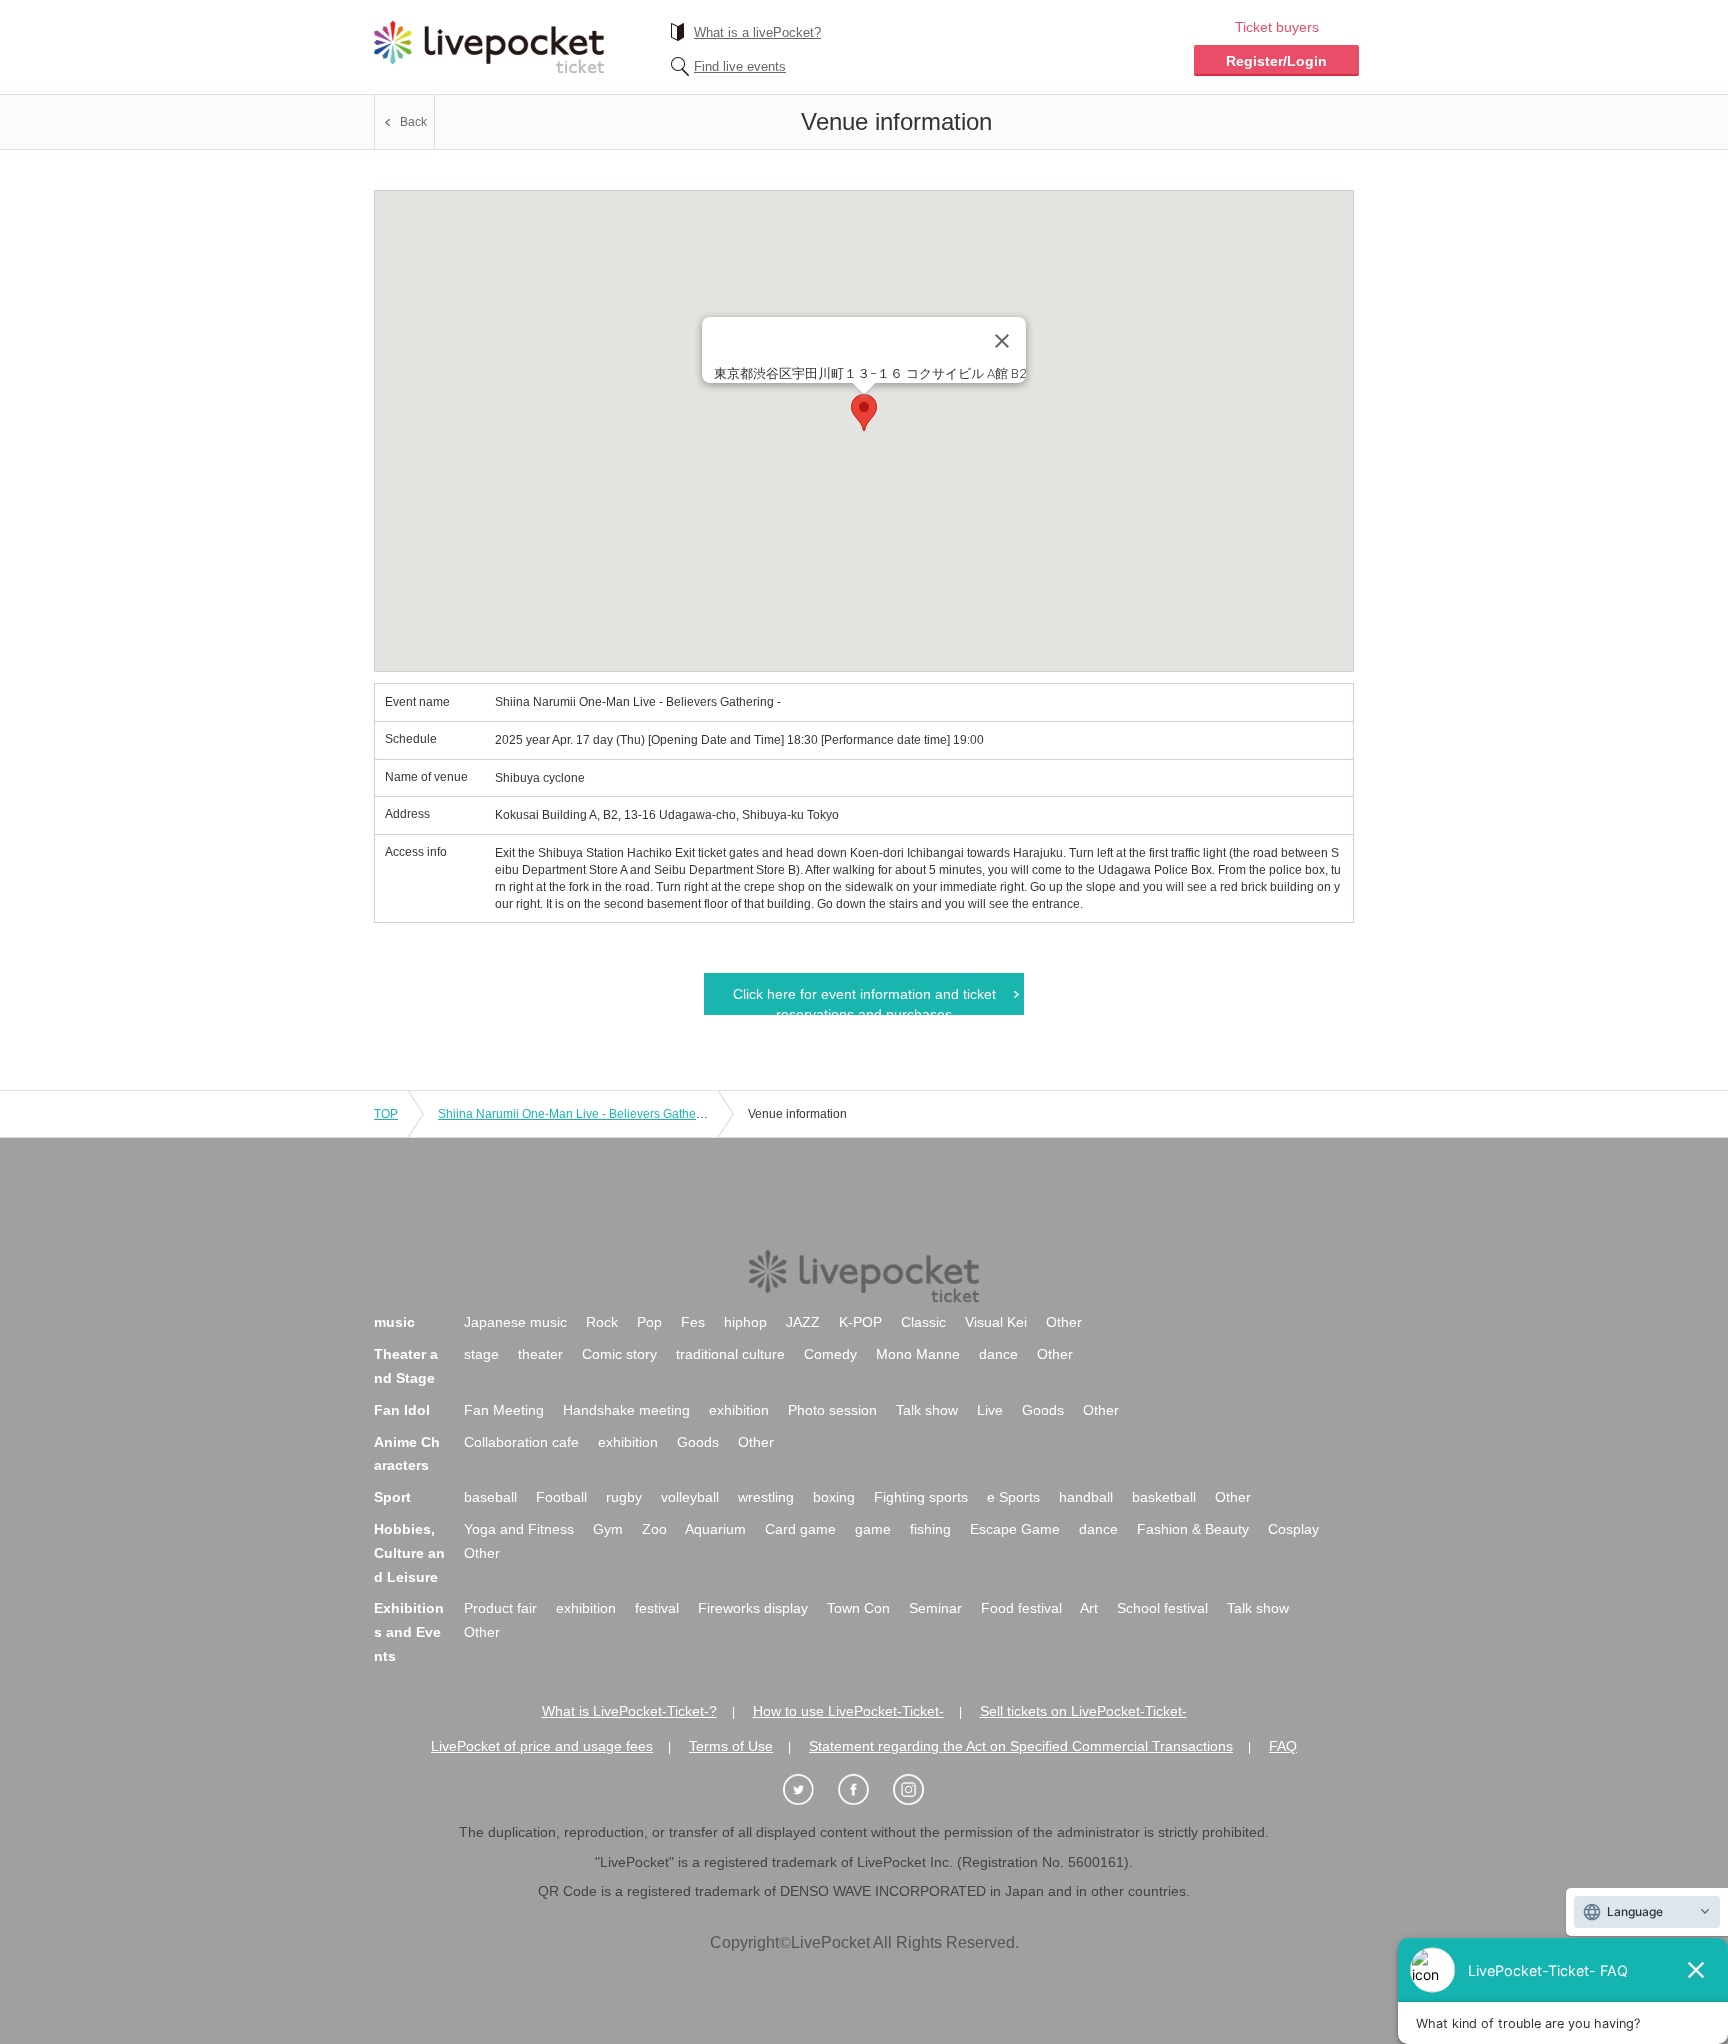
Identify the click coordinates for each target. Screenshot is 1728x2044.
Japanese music (515, 1322)
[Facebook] (864, 1790)
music (394, 1322)
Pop (649, 1322)
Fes (693, 1322)
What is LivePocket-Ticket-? (629, 1711)
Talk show (927, 1410)
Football (561, 1497)
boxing (834, 1497)
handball (1086, 1497)
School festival (1162, 1608)
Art (1089, 1608)
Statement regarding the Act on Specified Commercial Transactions (1021, 1746)
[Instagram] (919, 1790)
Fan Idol (402, 1410)
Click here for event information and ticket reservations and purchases (864, 1000)
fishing (930, 1529)
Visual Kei (996, 1322)
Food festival (1021, 1608)
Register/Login (1276, 61)
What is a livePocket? (757, 32)
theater (540, 1354)
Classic (923, 1322)
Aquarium (715, 1529)
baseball (490, 1497)
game (873, 1529)
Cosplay (1293, 1529)
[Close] (1002, 341)
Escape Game (1015, 1529)
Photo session (832, 1410)
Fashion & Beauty (1193, 1529)
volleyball (690, 1497)
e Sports (1013, 1497)
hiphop (745, 1322)
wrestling (766, 1497)
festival (657, 1608)
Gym (608, 1529)
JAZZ (803, 1322)
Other (1064, 1322)
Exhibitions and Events (409, 1632)
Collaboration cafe (521, 1442)
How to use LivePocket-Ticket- (848, 1711)
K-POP (860, 1322)
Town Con (858, 1608)
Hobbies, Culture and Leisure (409, 1553)
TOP (386, 1114)
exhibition (739, 1410)
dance (998, 1354)
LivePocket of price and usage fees (542, 1746)
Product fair (500, 1608)
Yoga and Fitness (519, 1529)
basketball (1164, 1497)
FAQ (1283, 1746)
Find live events (740, 66)
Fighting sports (921, 1497)
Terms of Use (731, 1746)
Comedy (830, 1354)
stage (481, 1354)
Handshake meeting (626, 1410)
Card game (800, 1529)
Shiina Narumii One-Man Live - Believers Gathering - (581, 1114)
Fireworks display (753, 1608)
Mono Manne (918, 1354)
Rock (602, 1322)
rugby (624, 1497)
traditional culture (730, 1354)
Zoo (654, 1529)
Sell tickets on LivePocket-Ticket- (1083, 1711)
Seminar (935, 1608)
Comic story (619, 1354)
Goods (1043, 1410)
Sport (392, 1497)
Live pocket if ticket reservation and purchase (489, 47)
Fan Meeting (504, 1410)
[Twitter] (809, 1790)
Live (990, 1410)
